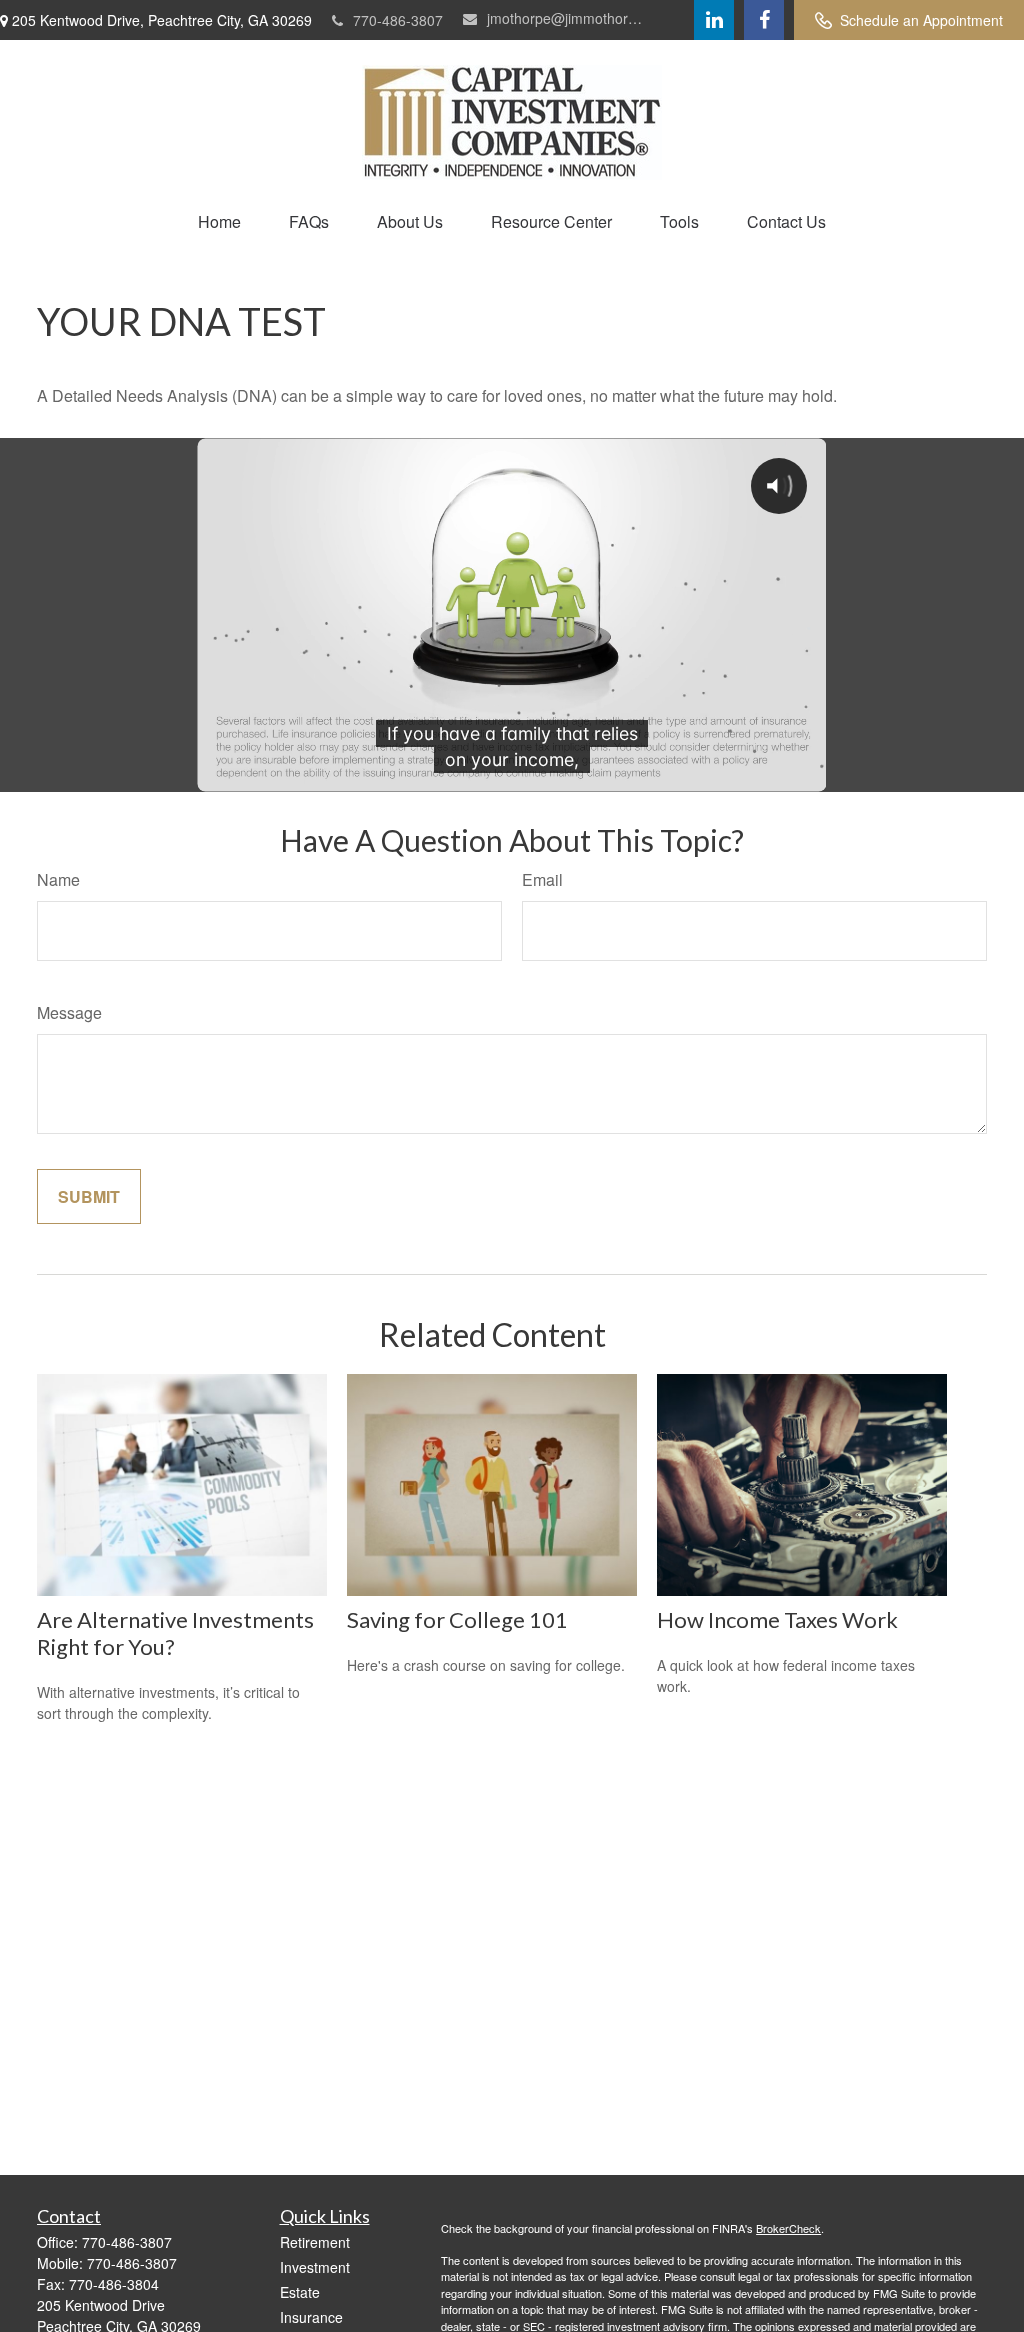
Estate (300, 2292)
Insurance (311, 2317)
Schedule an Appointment (921, 20)
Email (542, 879)
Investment (315, 2267)
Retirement (315, 2242)
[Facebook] (764, 20)
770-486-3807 (398, 20)
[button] (219, 221)
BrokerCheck (788, 2228)
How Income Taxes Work (777, 1619)
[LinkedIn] (714, 20)
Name (58, 879)
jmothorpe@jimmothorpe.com (567, 18)
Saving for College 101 (457, 1619)
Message (69, 1012)
